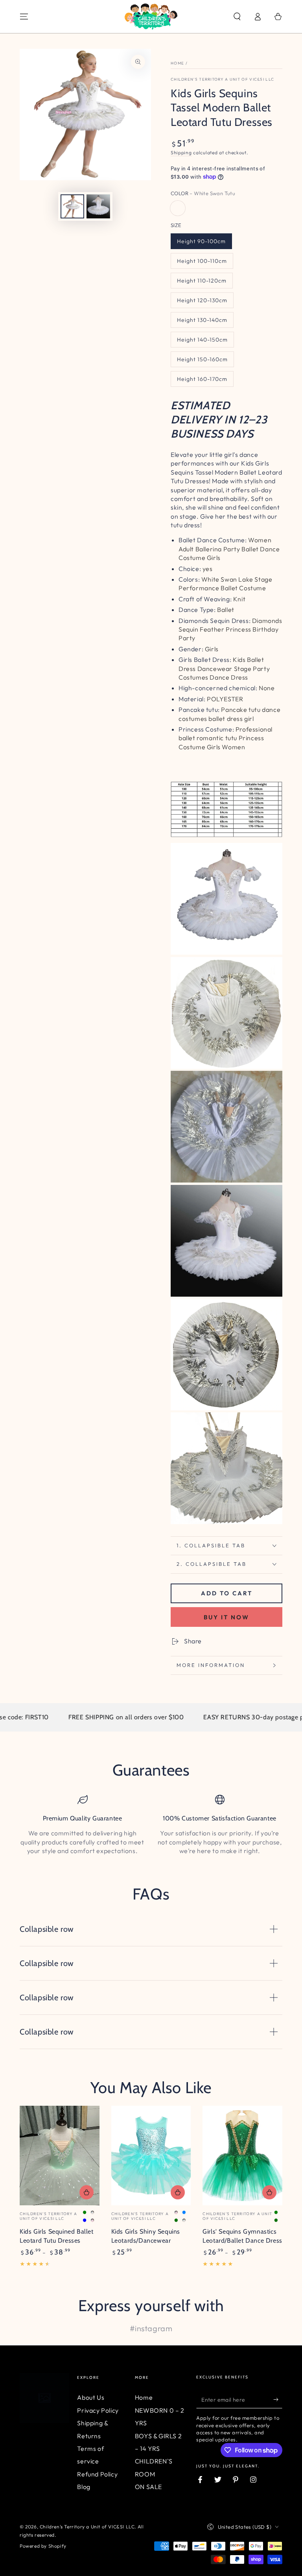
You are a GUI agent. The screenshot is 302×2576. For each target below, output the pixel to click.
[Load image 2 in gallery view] (98, 206)
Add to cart (227, 1593)
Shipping (181, 152)
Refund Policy (97, 2474)
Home (177, 63)
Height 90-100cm (201, 241)
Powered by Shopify (43, 2546)
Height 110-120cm (202, 281)
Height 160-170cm (202, 379)
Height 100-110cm (202, 261)
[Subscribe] (278, 2399)
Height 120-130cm (202, 300)
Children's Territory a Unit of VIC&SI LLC (222, 79)
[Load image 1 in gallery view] (72, 206)
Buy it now (226, 1617)
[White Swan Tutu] (178, 208)
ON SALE (148, 2487)
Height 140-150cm (202, 340)
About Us (91, 2397)
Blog (84, 2487)
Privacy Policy (98, 2410)
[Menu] (24, 17)
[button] (237, 17)
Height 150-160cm (202, 359)
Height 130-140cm (202, 320)
